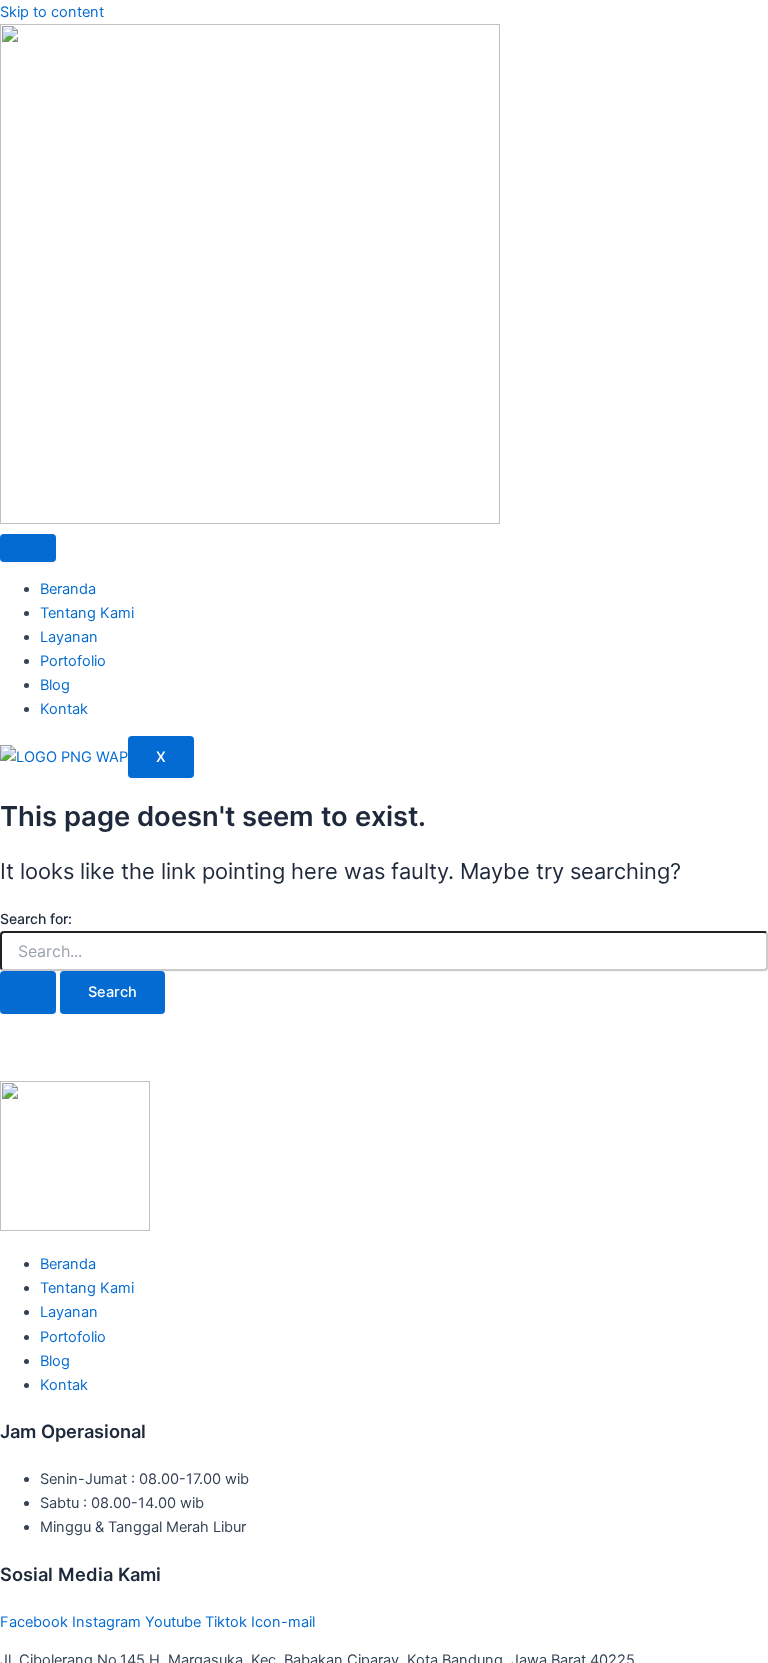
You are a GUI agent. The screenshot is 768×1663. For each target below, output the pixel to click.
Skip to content (52, 12)
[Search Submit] (28, 992)
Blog (55, 685)
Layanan (69, 637)
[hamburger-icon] (28, 548)
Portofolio (73, 661)
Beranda (68, 589)
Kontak (64, 709)
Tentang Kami (87, 613)
